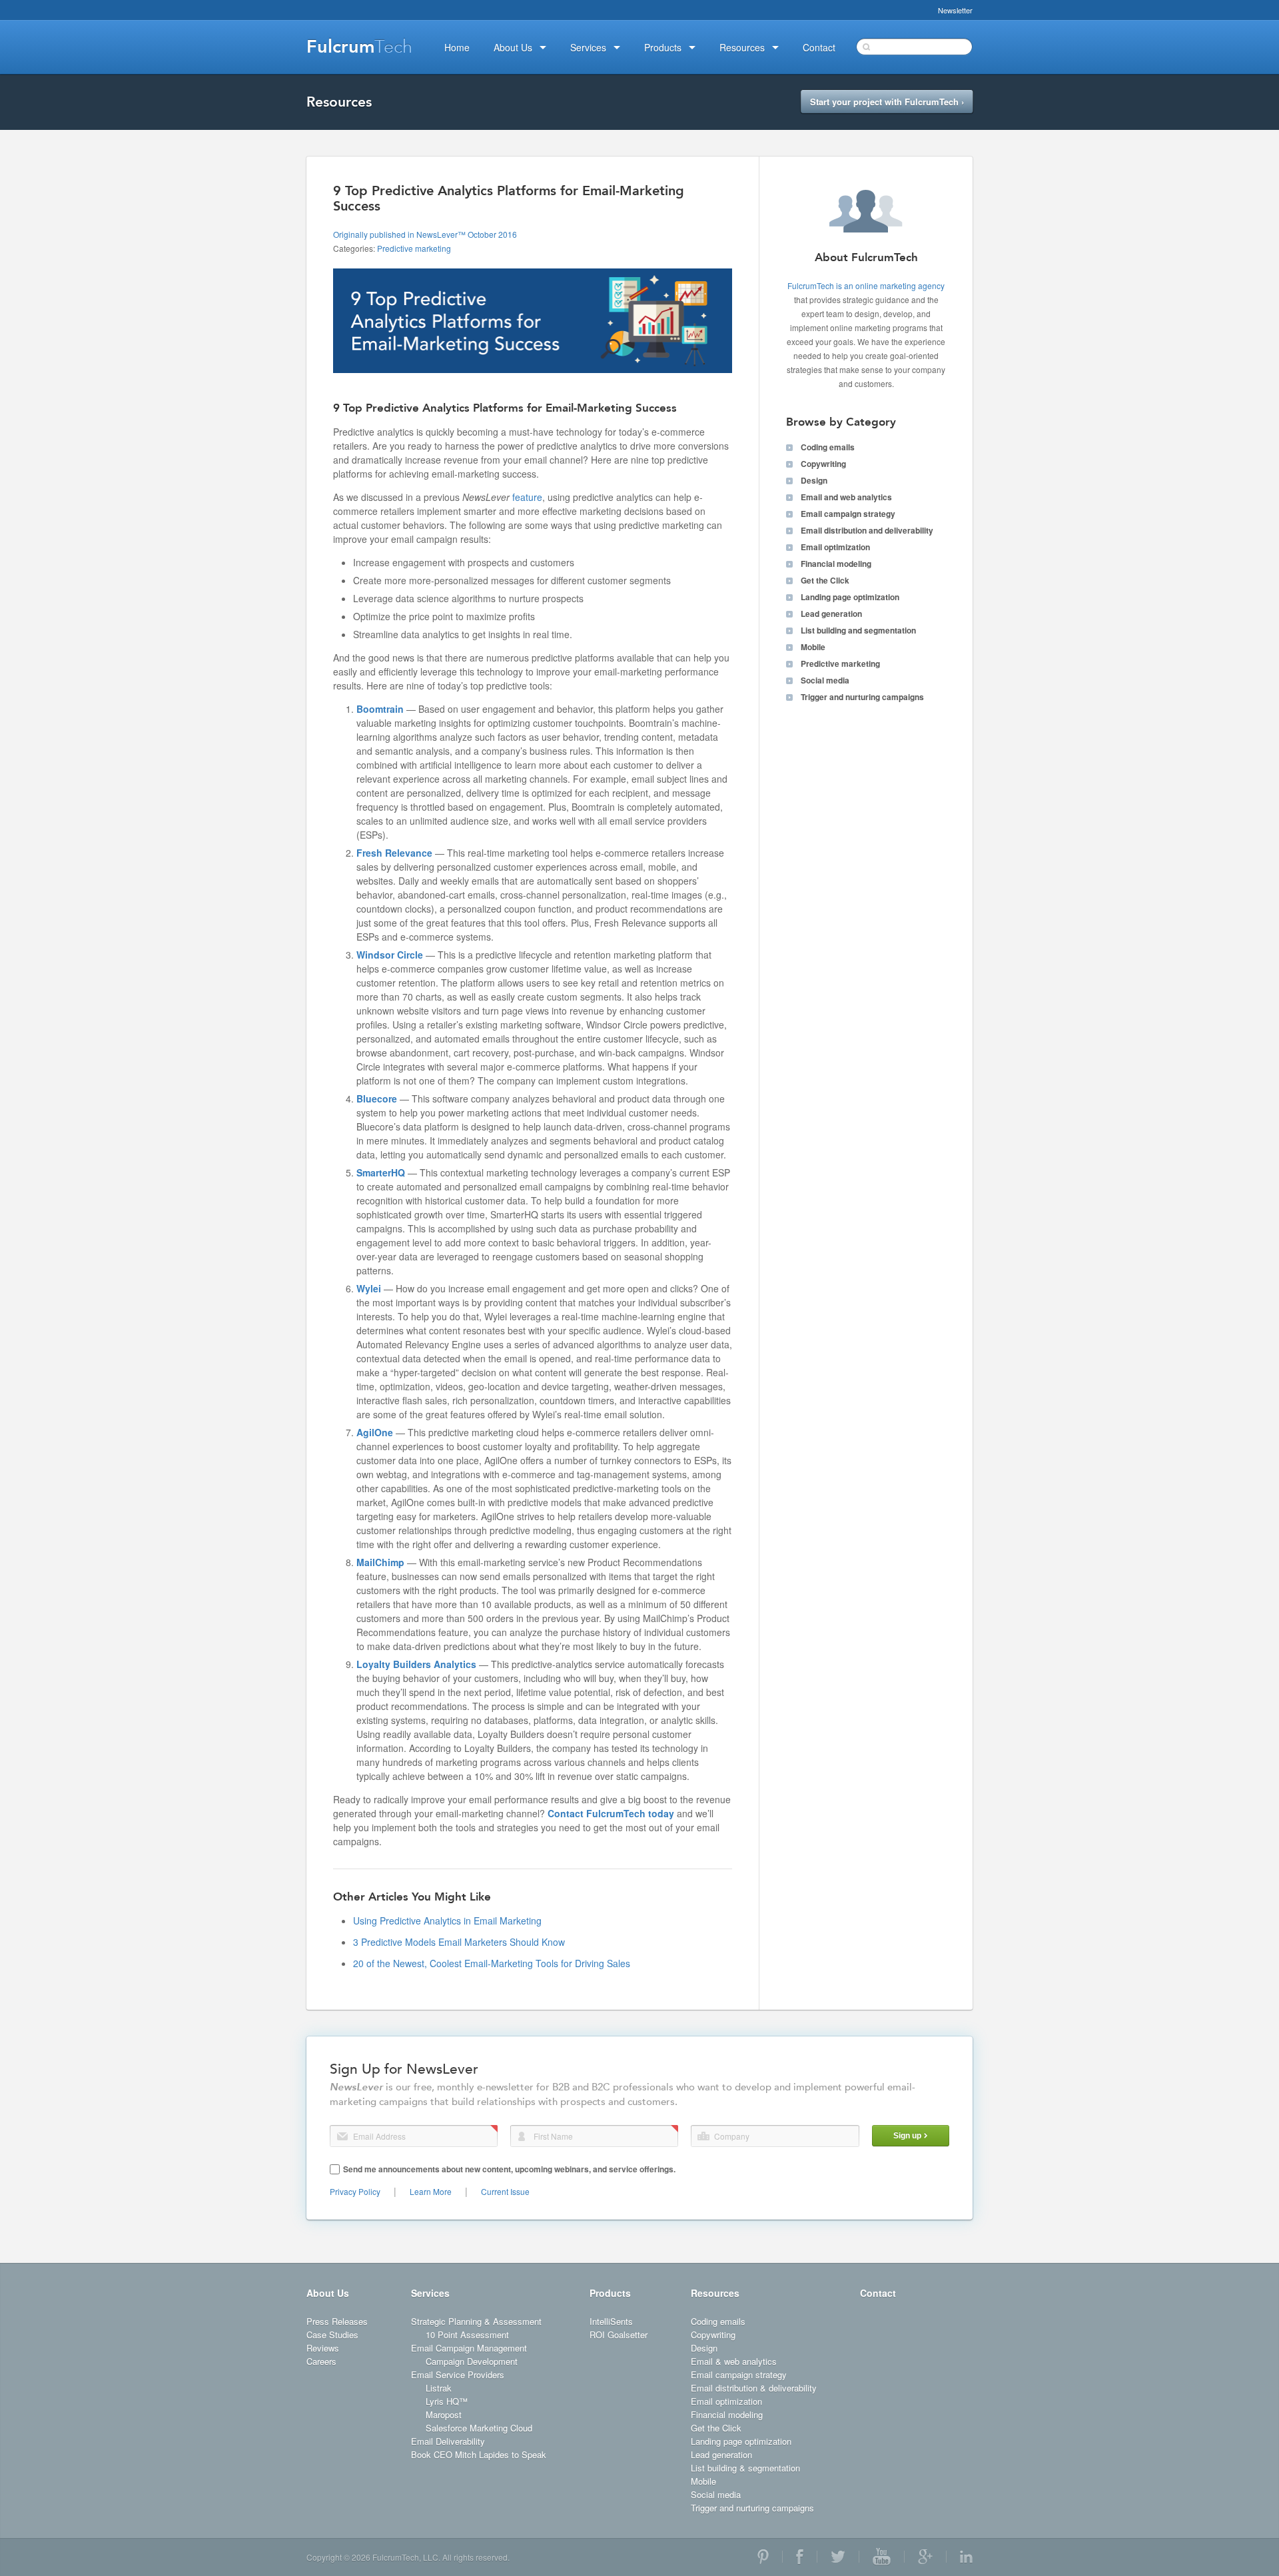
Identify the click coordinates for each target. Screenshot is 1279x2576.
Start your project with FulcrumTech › (887, 102)
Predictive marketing (414, 248)
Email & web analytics (734, 2361)
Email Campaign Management (469, 2348)
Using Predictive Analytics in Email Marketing (447, 1921)
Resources (715, 2293)
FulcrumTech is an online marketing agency (866, 285)
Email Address (342, 2136)
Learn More (431, 2191)
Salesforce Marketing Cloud (479, 2428)
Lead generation (831, 614)
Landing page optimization (850, 597)
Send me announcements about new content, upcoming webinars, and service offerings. (509, 2169)
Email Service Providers (458, 2374)
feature (527, 497)
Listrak (439, 2388)
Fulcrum (359, 47)
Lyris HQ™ (447, 2401)
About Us (328, 2293)
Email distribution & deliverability (754, 2388)
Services (430, 2293)
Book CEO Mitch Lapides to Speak (479, 2454)
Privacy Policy (355, 2191)
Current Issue (505, 2191)
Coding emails (828, 447)
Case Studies (332, 2335)
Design (814, 480)
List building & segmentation (745, 2468)
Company (703, 2136)
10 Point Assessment (467, 2335)
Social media (825, 680)
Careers (321, 2361)
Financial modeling (836, 564)
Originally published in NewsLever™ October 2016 (425, 234)
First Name (522, 2136)
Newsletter (955, 10)
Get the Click (825, 580)
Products (610, 2293)
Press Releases (337, 2321)
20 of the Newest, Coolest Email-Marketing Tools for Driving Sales (492, 1963)
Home (457, 47)
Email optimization (835, 547)
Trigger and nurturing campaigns (862, 697)
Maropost (444, 2414)
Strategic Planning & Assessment (476, 2321)
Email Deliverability (448, 2441)
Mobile (813, 647)
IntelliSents (611, 2321)
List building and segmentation (858, 630)
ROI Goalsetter (619, 2335)
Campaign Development (472, 2361)
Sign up (907, 2136)
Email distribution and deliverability (867, 530)
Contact (878, 2293)
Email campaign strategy (848, 514)
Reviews (323, 2348)
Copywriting (823, 464)
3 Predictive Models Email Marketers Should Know (459, 1942)
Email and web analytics (846, 497)
